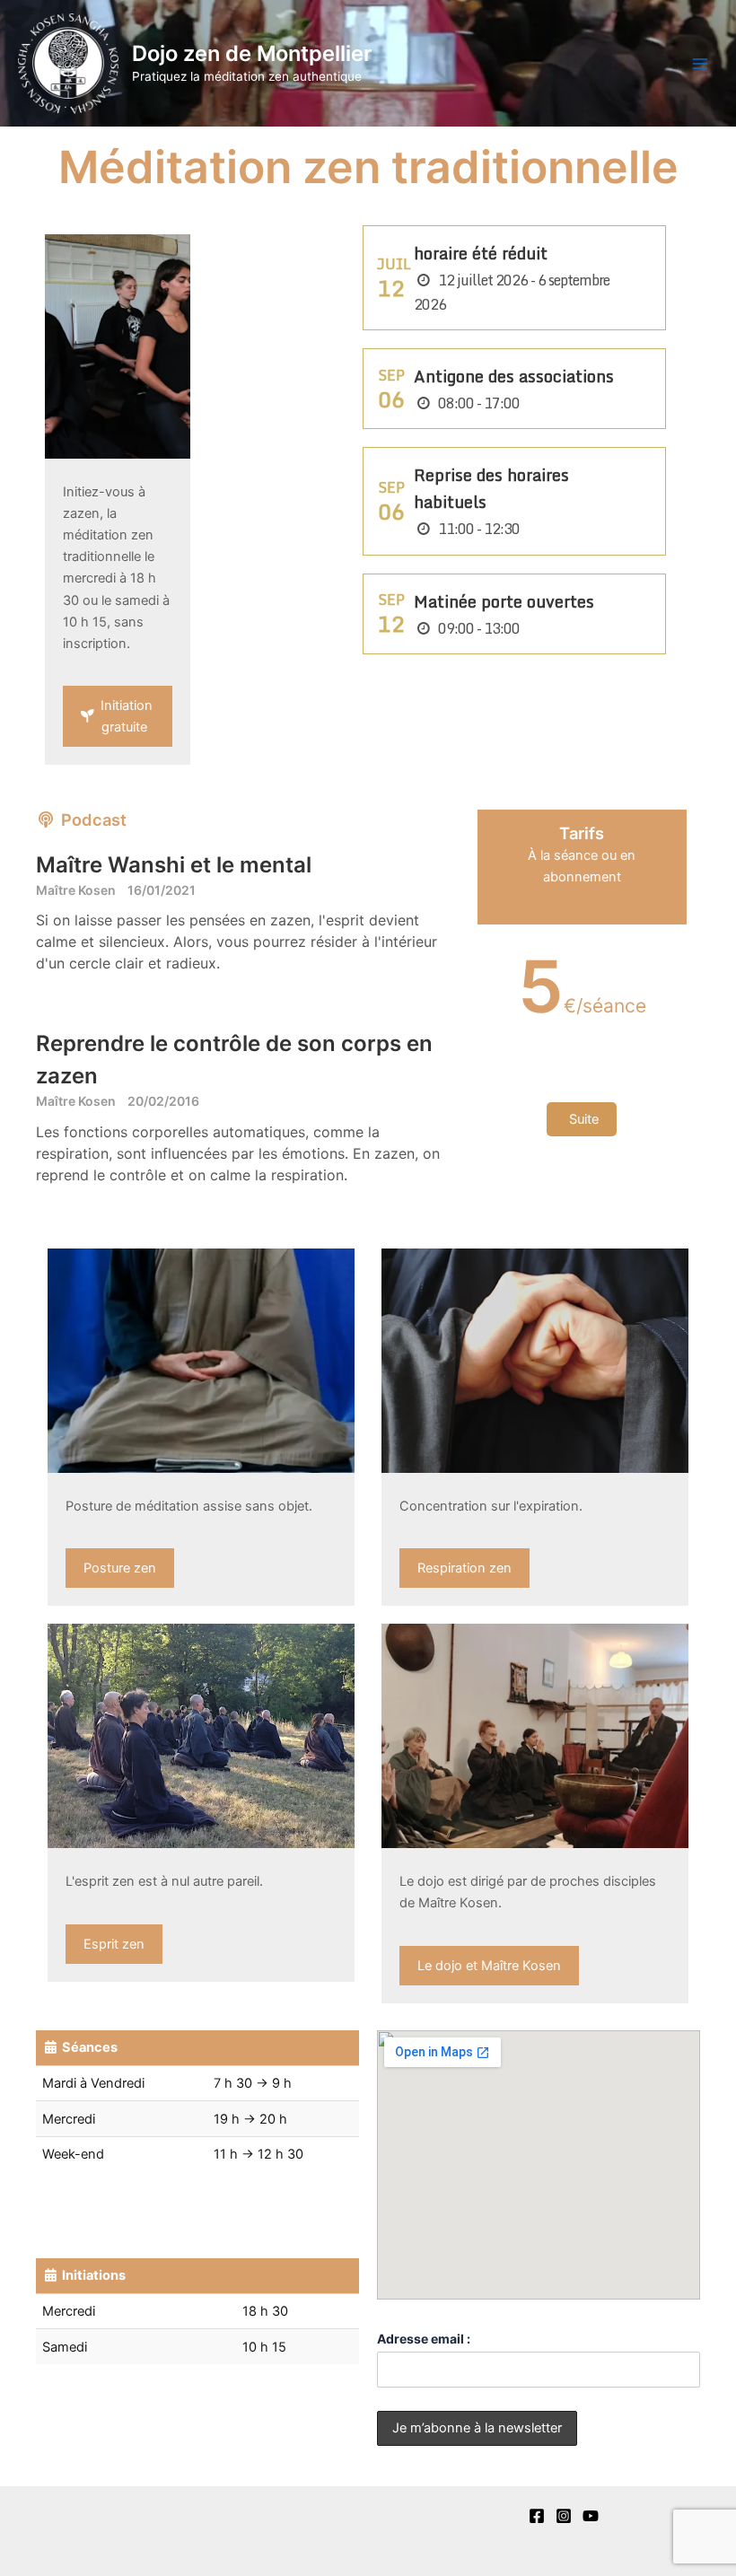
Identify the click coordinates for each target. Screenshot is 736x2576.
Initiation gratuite (125, 716)
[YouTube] (591, 2516)
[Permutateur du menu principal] (700, 63)
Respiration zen (464, 1568)
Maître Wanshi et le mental (174, 865)
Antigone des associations (514, 376)
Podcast (92, 819)
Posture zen (120, 1568)
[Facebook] (537, 2516)
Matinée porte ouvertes (504, 601)
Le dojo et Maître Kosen (489, 1966)
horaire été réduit (481, 253)
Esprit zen (114, 1944)
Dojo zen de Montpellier (252, 53)
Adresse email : (424, 2339)
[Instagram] (564, 2516)
